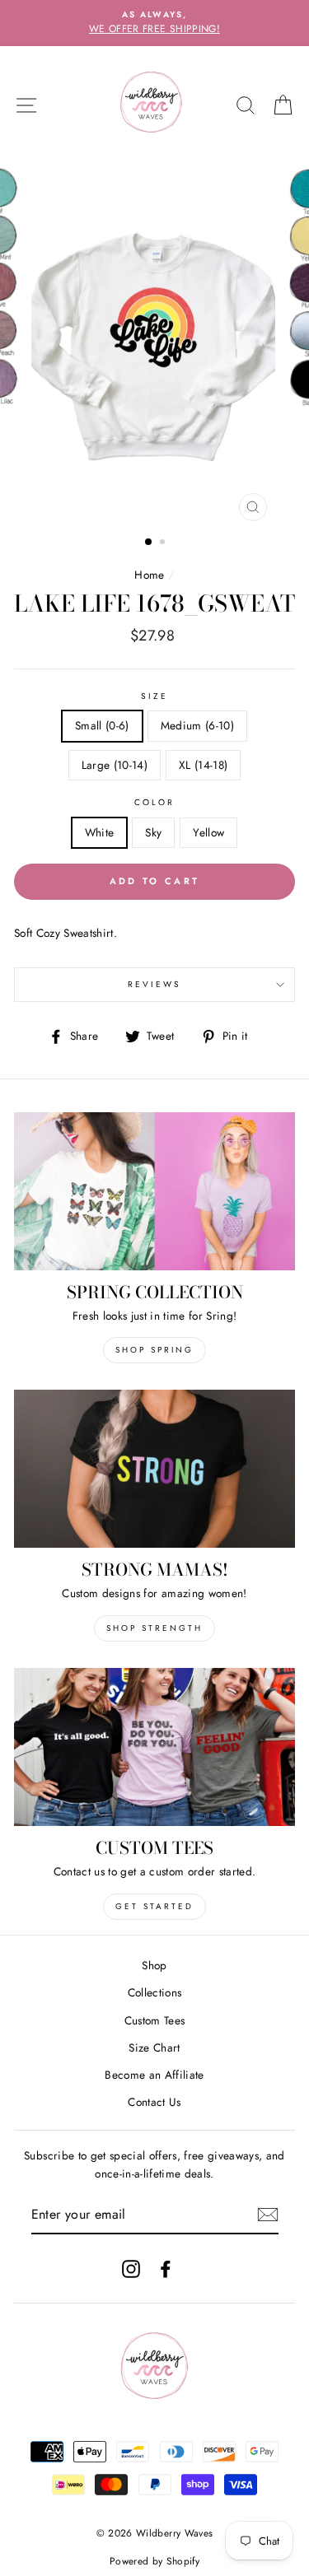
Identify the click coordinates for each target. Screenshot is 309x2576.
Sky (153, 832)
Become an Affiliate (154, 2075)
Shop (154, 1965)
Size (154, 696)
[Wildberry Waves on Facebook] (166, 2269)
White (100, 832)
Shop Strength (154, 1628)
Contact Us (154, 2102)
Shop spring (154, 1350)
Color (154, 802)
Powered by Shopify (154, 2561)
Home (149, 575)
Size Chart (154, 2047)
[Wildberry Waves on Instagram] (131, 2269)
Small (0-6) (102, 725)
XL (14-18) (203, 765)
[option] (154, 23)
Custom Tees (155, 2020)
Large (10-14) (115, 765)
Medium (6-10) (197, 725)
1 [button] (149, 543)
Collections (155, 1992)
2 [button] (164, 543)
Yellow (208, 832)
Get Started (154, 1906)
